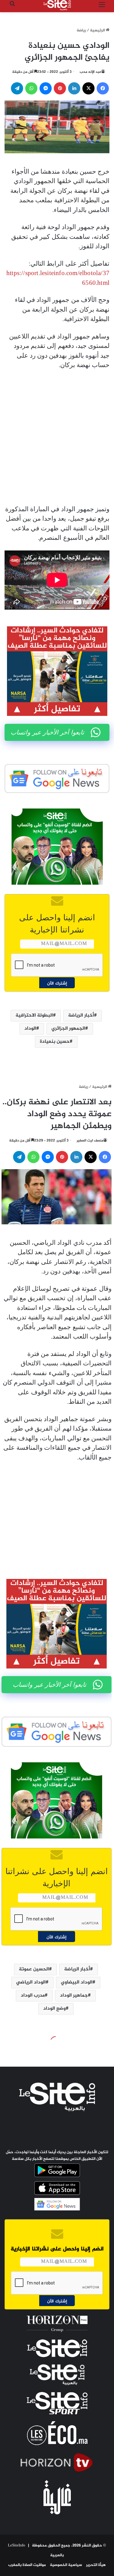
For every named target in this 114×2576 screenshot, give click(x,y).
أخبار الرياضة (81, 1016)
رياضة (81, 30)
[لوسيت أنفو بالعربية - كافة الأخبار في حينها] (57, 5)
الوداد (30, 1029)
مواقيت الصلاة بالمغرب (27, 2565)
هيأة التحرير (96, 2565)
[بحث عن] (12, 7)
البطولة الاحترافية (34, 1016)
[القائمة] (102, 7)
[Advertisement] (57, 437)
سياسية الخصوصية (66, 2565)
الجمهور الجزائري (68, 1029)
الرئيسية (98, 30)
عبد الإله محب (90, 72)
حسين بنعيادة (55, 1042)
